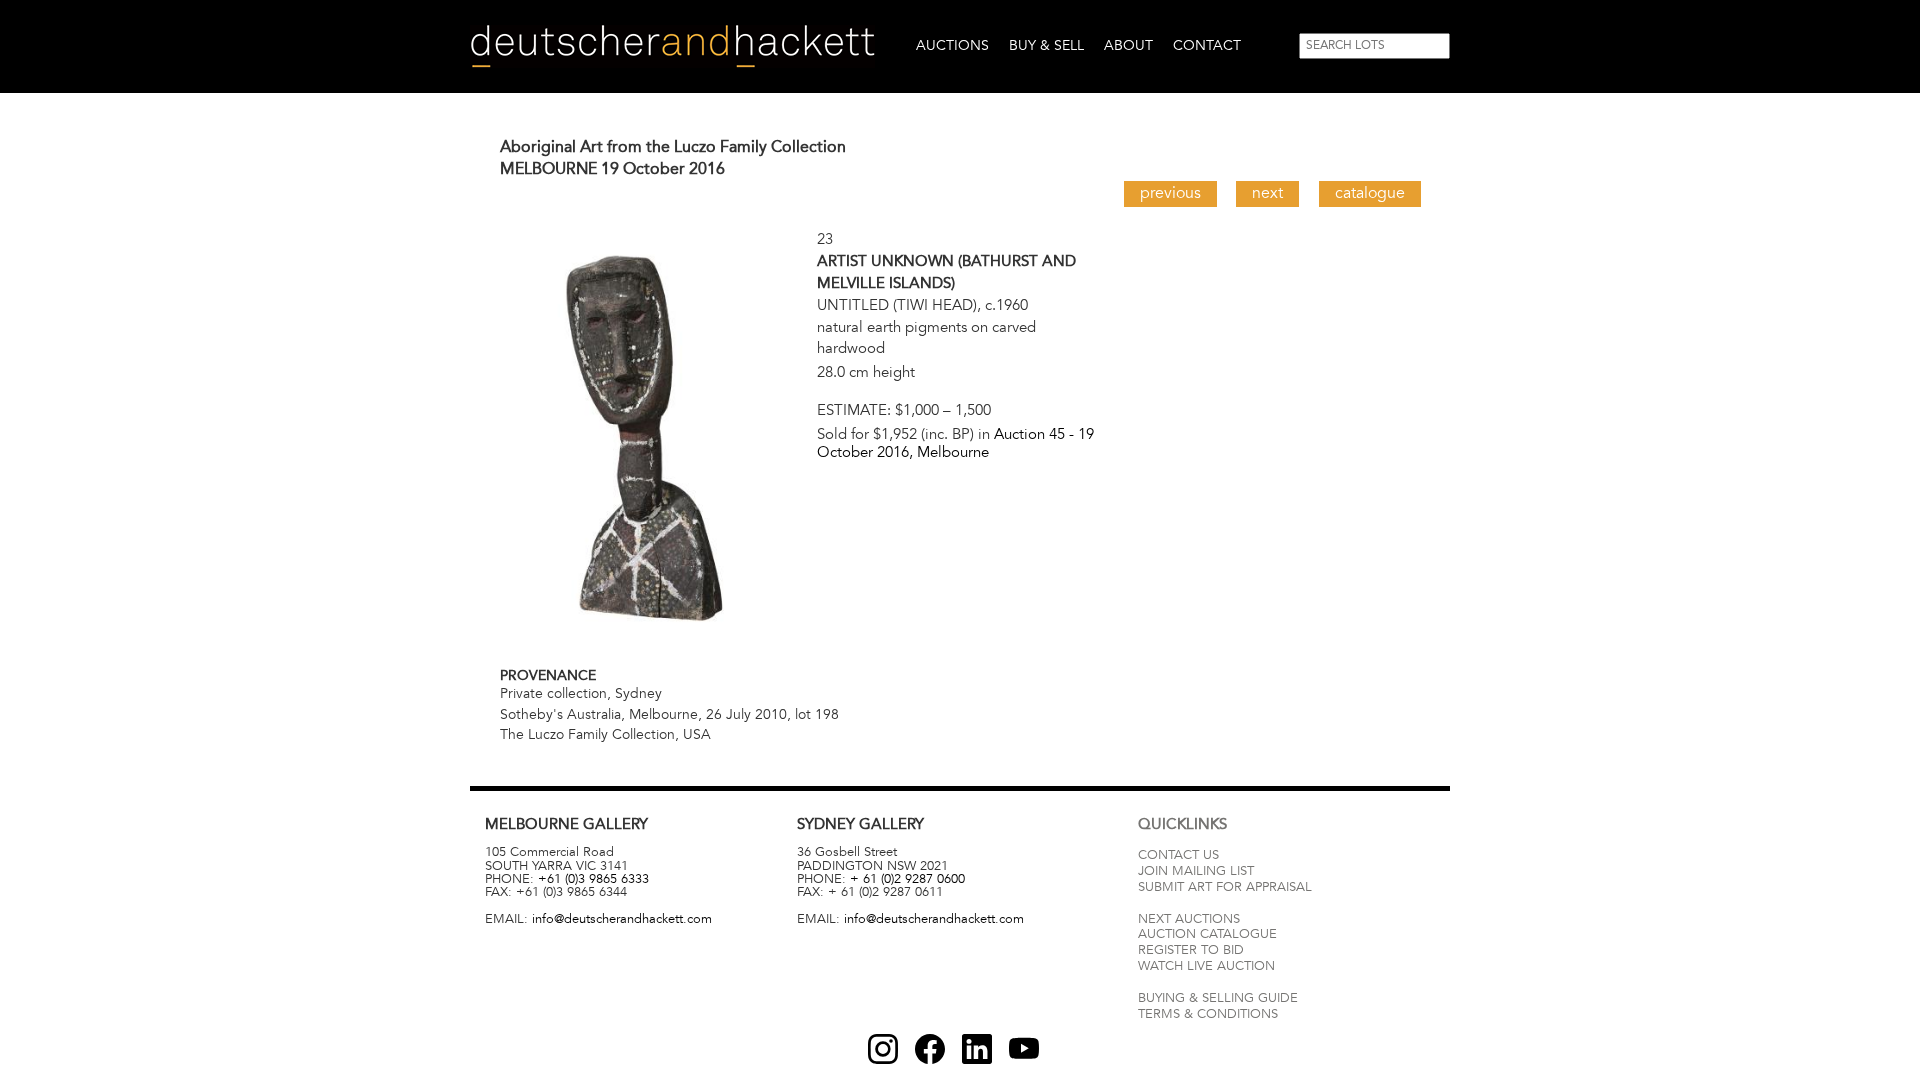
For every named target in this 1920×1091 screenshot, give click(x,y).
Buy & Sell (1046, 45)
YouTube (1024, 1049)
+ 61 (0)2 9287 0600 (907, 879)
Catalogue (1370, 193)
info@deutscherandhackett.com (622, 919)
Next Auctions (1189, 919)
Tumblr (977, 1049)
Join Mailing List (1196, 871)
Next (1267, 193)
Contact (1207, 45)
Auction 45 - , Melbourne (955, 442)
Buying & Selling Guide (1218, 998)
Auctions (952, 45)
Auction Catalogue (1207, 934)
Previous (1170, 193)
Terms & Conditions (1208, 1014)
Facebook (930, 1049)
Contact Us (1178, 855)
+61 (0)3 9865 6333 (593, 879)
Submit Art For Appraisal (1225, 887)
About (1128, 45)
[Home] (672, 46)
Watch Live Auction (1206, 966)
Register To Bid (1191, 950)
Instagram (883, 1049)
